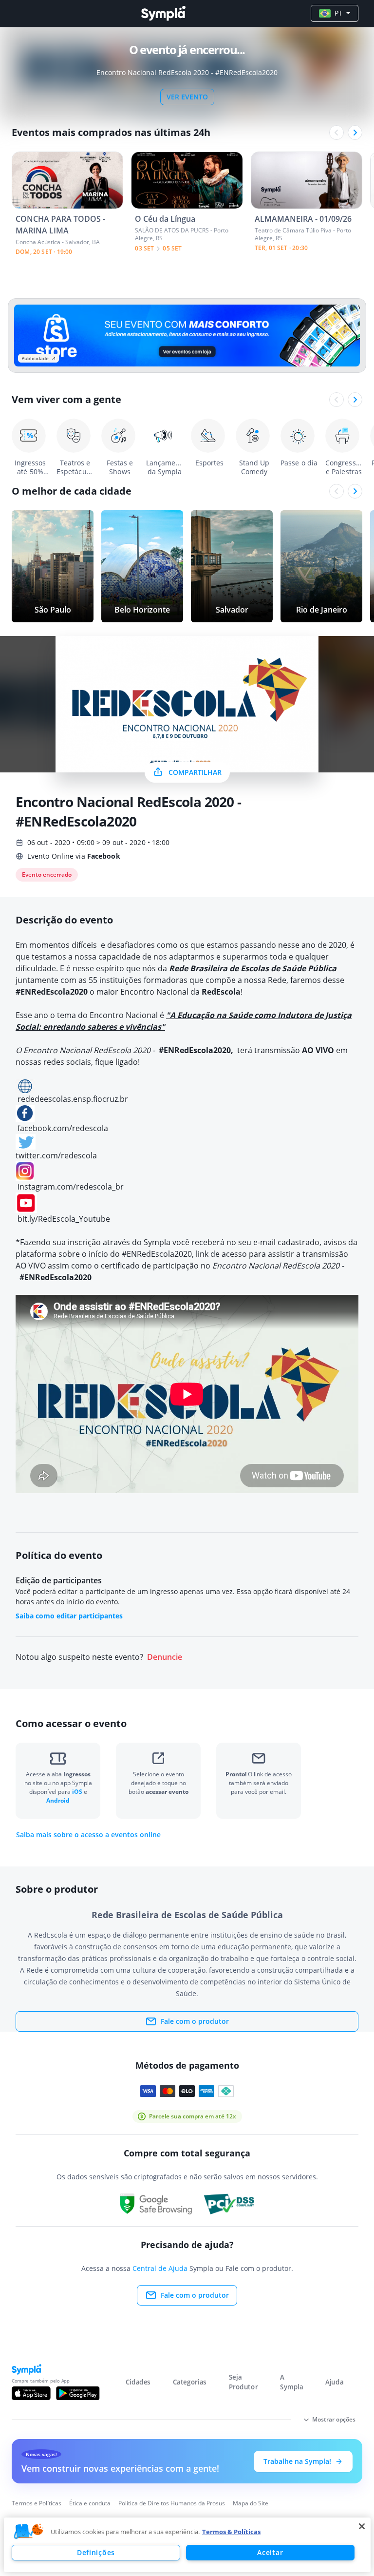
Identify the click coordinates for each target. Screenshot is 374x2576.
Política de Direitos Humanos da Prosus (172, 2503)
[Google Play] (78, 2393)
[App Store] (31, 2393)
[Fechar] (362, 2526)
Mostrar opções (334, 2419)
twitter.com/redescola (56, 1155)
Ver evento (187, 97)
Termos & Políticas (231, 2532)
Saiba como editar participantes (69, 1616)
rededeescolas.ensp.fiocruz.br (73, 1099)
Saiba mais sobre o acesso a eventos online (88, 1835)
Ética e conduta (90, 2503)
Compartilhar (195, 772)
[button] (29, 2532)
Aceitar (270, 2552)
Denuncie (165, 1657)
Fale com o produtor (195, 2021)
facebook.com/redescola (63, 1128)
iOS (78, 1792)
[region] (187, 2545)
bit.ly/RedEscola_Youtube (64, 1219)
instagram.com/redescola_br (71, 1187)
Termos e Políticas (37, 2503)
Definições (96, 2552)
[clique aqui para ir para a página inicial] (163, 13)
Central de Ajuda (160, 2268)
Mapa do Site (251, 2503)
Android (58, 1800)
